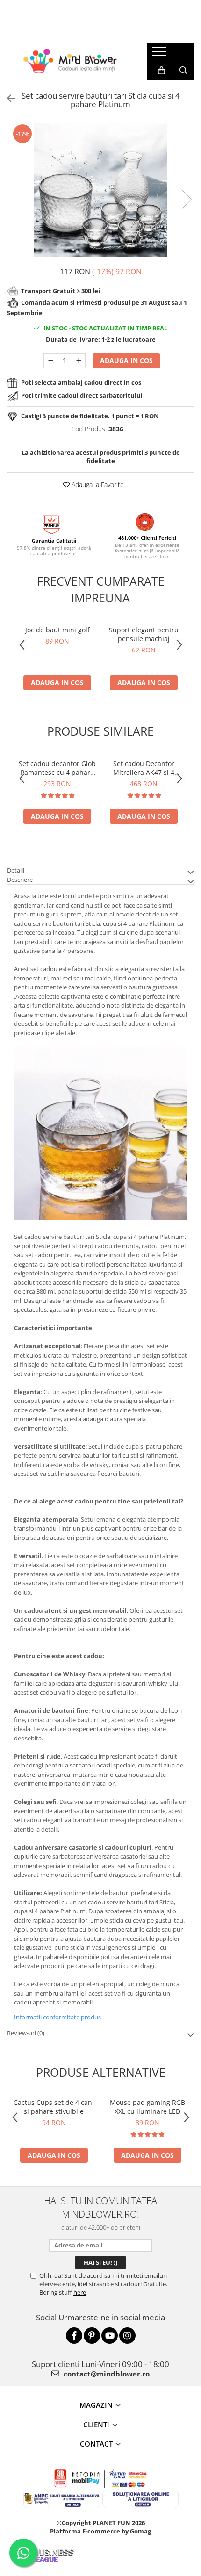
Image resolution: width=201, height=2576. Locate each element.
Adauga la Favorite (97, 484)
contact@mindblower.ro (106, 2374)
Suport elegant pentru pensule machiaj (144, 634)
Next (187, 199)
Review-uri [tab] (26, 2033)
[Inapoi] (7, 98)
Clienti (96, 2425)
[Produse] (160, 54)
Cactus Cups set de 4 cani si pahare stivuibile (54, 2107)
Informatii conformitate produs (57, 2017)
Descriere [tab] (20, 880)
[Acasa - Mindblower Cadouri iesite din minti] (70, 61)
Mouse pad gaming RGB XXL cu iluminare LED (147, 2107)
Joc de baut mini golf (57, 630)
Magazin (96, 2405)
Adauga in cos (126, 361)
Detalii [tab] (16, 870)
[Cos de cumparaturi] (162, 71)
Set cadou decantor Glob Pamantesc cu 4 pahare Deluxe (57, 768)
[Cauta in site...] (183, 71)
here (80, 2292)
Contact (96, 2444)
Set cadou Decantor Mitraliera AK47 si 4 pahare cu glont (144, 768)
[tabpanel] (100, 190)
